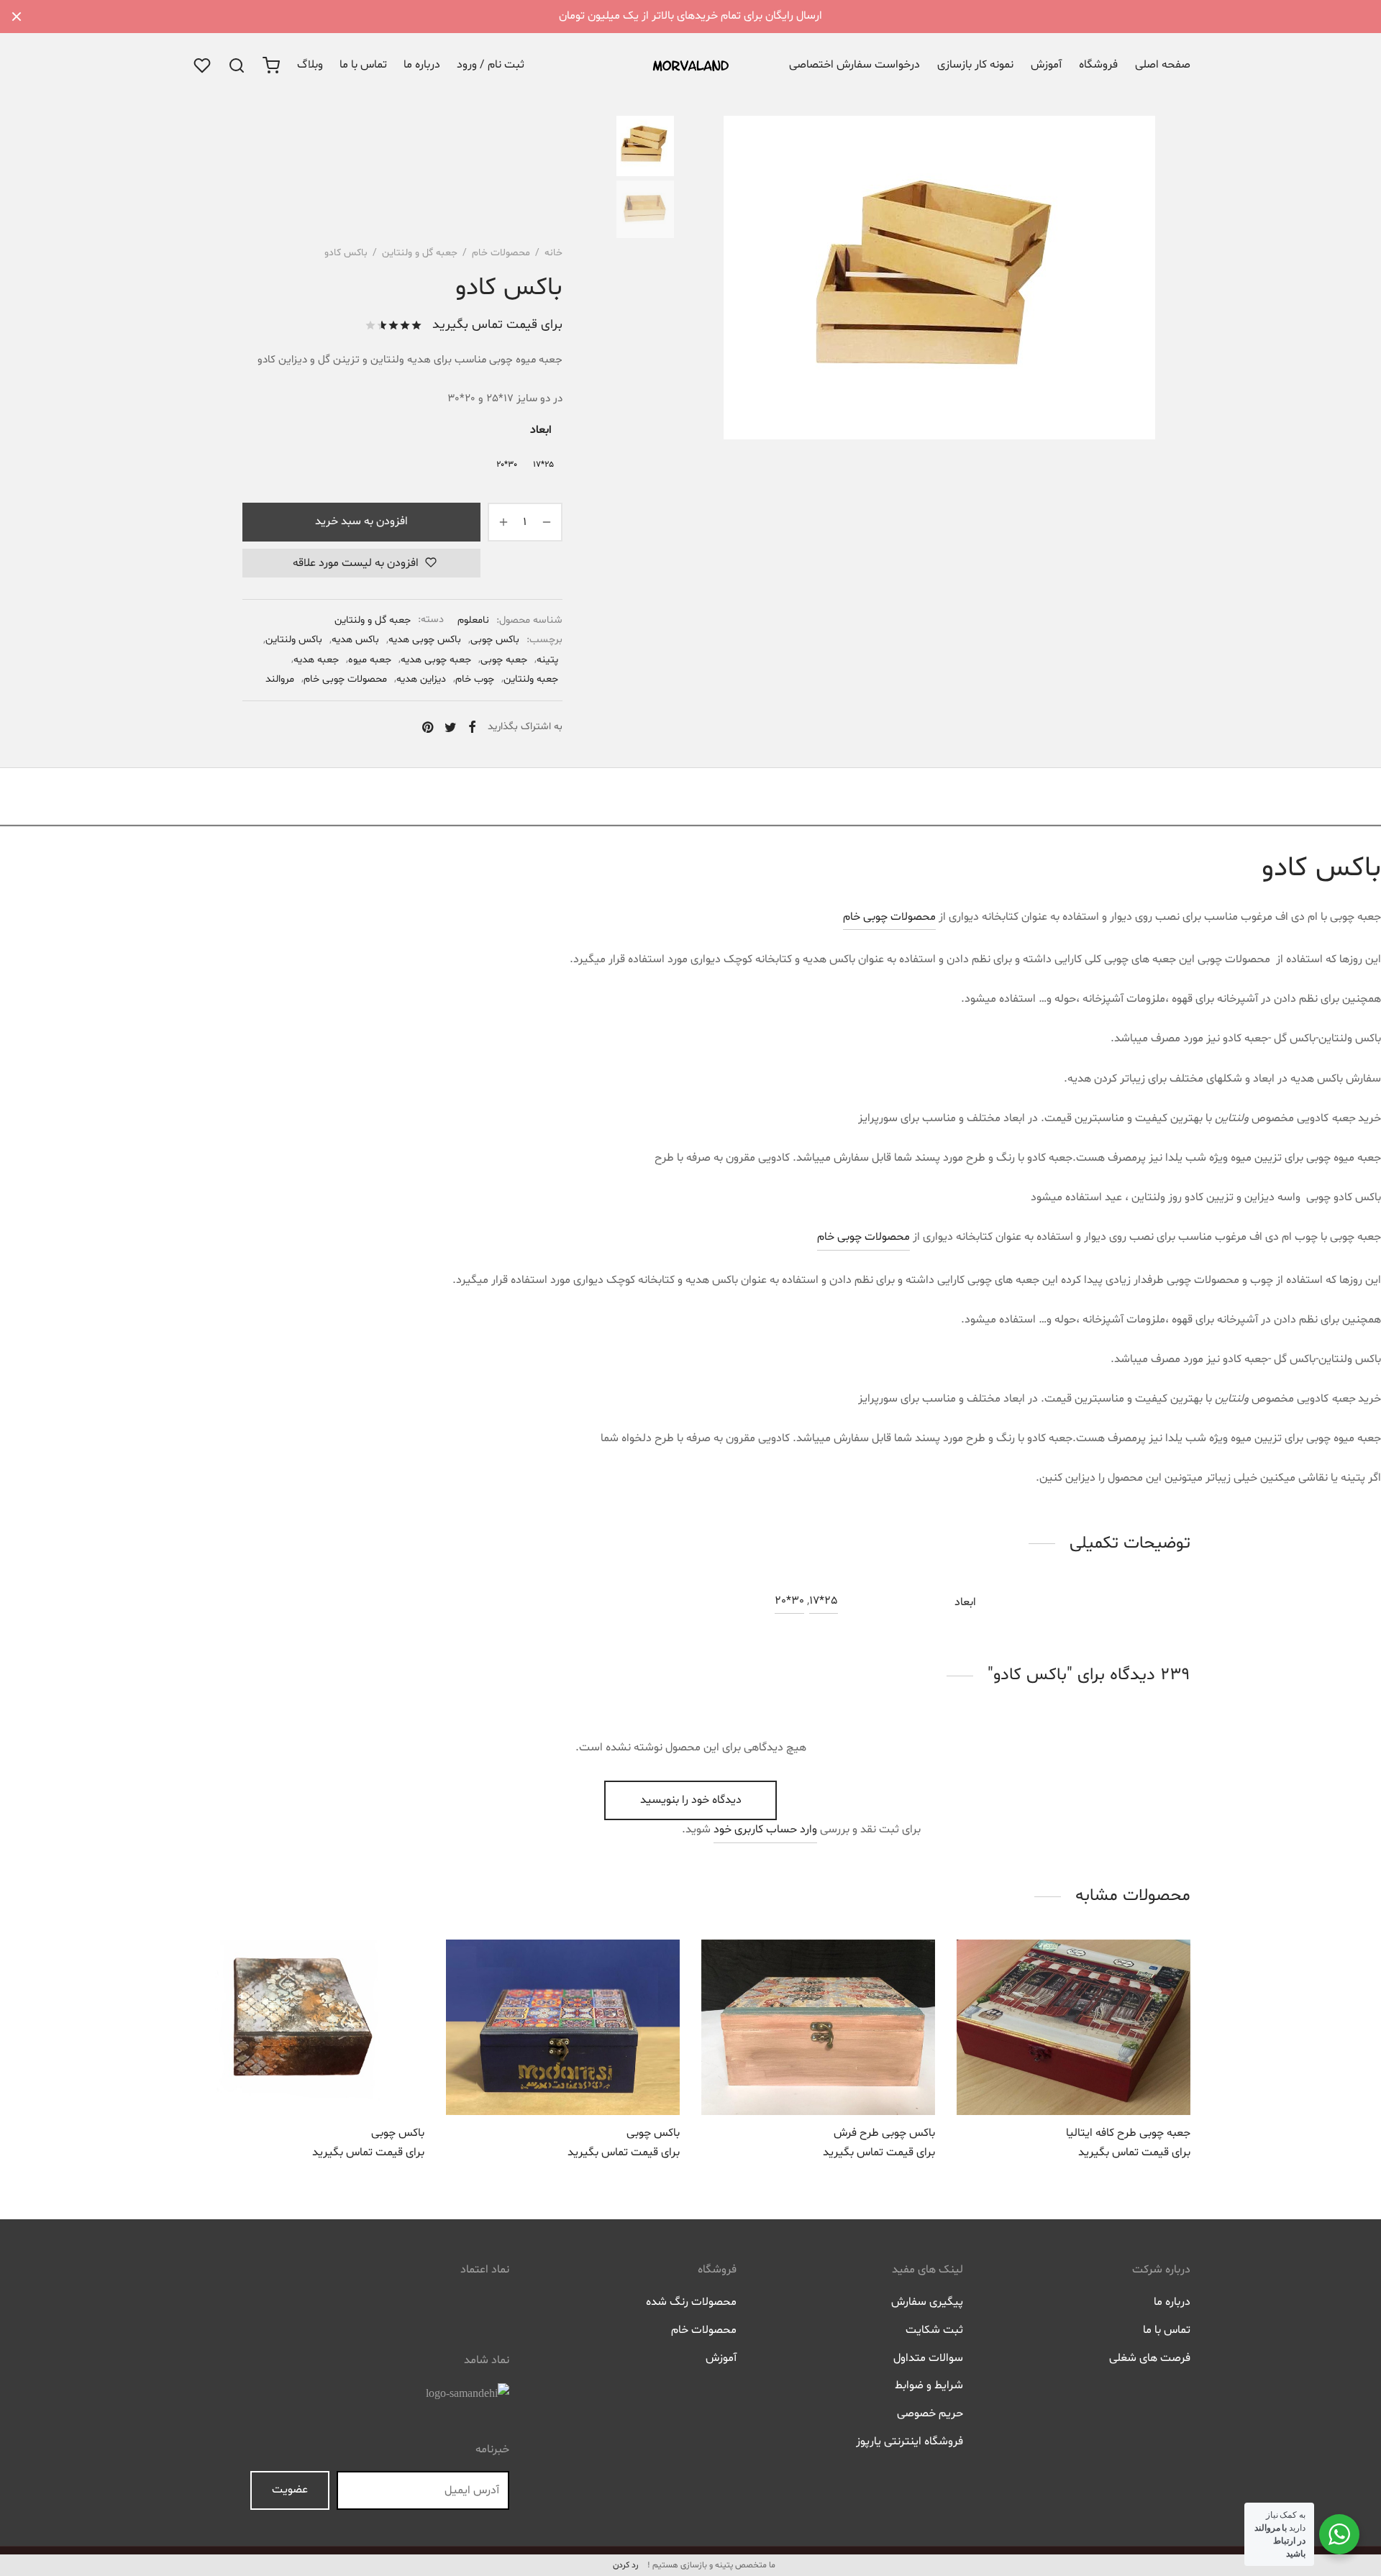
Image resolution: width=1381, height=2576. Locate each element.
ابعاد (541, 430)
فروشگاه (1098, 65)
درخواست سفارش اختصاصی (854, 65)
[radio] (543, 465)
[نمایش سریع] (1042, 2081)
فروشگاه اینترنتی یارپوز (910, 2442)
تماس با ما (363, 65)
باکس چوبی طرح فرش (884, 2133)
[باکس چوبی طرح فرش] (818, 2027)
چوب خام (475, 679)
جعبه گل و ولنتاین (420, 253)
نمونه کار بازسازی (975, 65)
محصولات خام (501, 253)
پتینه (547, 660)
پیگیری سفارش (927, 2302)
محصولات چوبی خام (345, 679)
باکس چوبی (495, 640)
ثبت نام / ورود (491, 65)
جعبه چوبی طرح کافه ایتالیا (1128, 2133)
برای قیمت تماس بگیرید (497, 325)
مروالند (280, 679)
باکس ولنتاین (294, 640)
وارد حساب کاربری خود (765, 1830)
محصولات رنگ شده (691, 2302)
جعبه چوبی (504, 660)
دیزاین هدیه (421, 679)
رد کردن (625, 2565)
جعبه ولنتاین (531, 679)
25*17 (824, 1601)
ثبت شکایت (934, 2330)
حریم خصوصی (930, 2413)
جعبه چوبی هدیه (436, 660)
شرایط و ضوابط (929, 2385)
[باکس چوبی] (563, 2027)
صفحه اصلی (1163, 65)
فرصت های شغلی (1150, 2358)
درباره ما (422, 65)
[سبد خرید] (271, 65)
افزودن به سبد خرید (361, 521)
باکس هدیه (355, 640)
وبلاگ (310, 65)
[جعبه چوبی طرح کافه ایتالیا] (1074, 2027)
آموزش (1046, 65)
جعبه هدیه (316, 660)
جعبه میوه (370, 660)
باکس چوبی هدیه (425, 640)
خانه (553, 253)
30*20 (789, 1601)
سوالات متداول (928, 2358)
